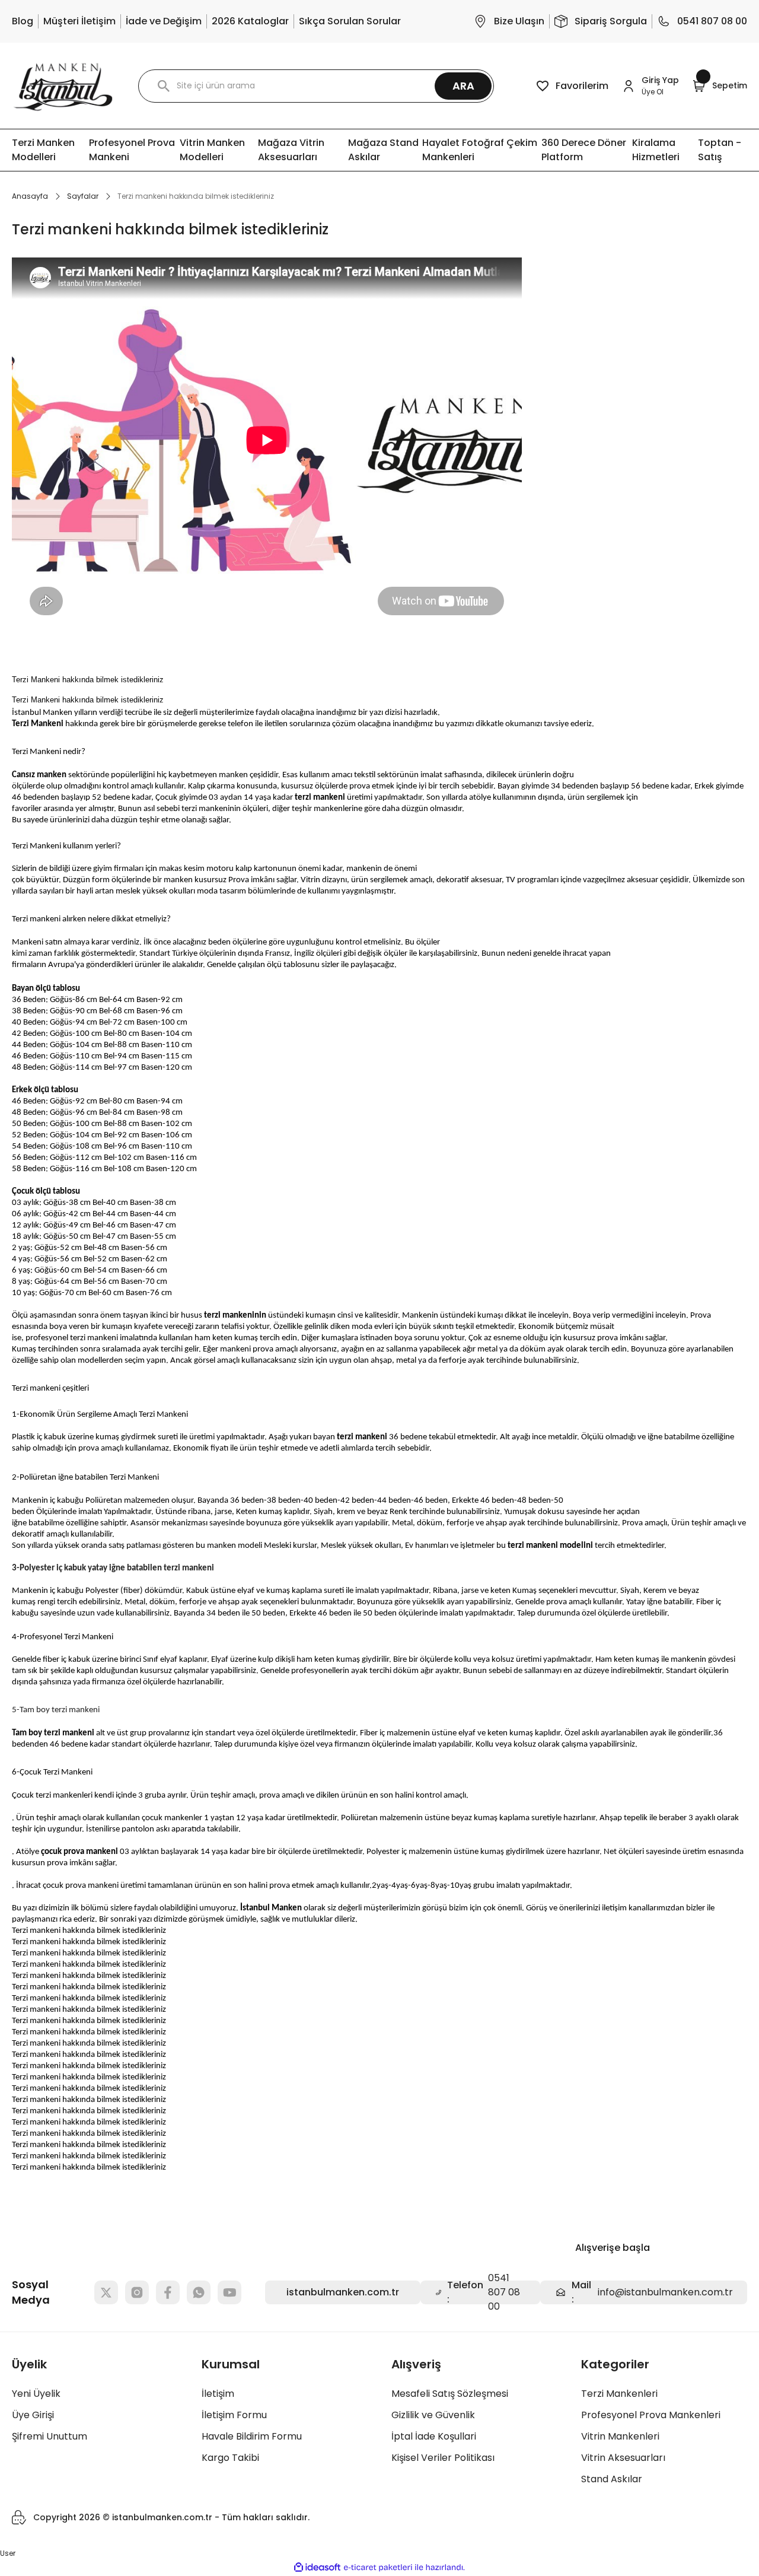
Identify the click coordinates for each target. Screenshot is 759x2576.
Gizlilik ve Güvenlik (433, 2415)
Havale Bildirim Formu (252, 2436)
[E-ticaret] (378, 2568)
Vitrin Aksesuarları (623, 2458)
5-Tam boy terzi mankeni (56, 1710)
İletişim (218, 2394)
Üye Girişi (33, 2415)
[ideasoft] (317, 2567)
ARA (463, 86)
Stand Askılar (612, 2479)
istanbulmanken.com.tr (343, 2292)
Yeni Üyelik (36, 2394)
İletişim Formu (234, 2415)
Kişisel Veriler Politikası (443, 2458)
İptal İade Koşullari (434, 2436)
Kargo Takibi (230, 2458)
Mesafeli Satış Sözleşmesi (450, 2394)
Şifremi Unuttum (50, 2436)
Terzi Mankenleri (619, 2394)
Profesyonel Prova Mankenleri (651, 2415)
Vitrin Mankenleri (620, 2436)
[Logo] (63, 86)
